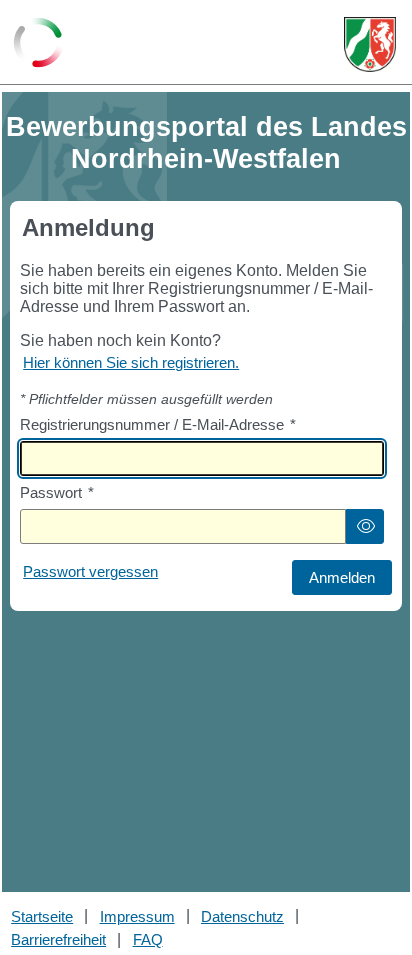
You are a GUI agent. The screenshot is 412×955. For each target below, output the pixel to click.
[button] (365, 526)
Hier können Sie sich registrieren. (131, 362)
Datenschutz (242, 916)
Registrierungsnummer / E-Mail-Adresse (158, 424)
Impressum (137, 916)
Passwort (57, 492)
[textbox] (202, 458)
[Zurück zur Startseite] (38, 44)
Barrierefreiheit (58, 939)
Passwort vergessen (90, 571)
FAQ (148, 939)
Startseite (42, 916)
